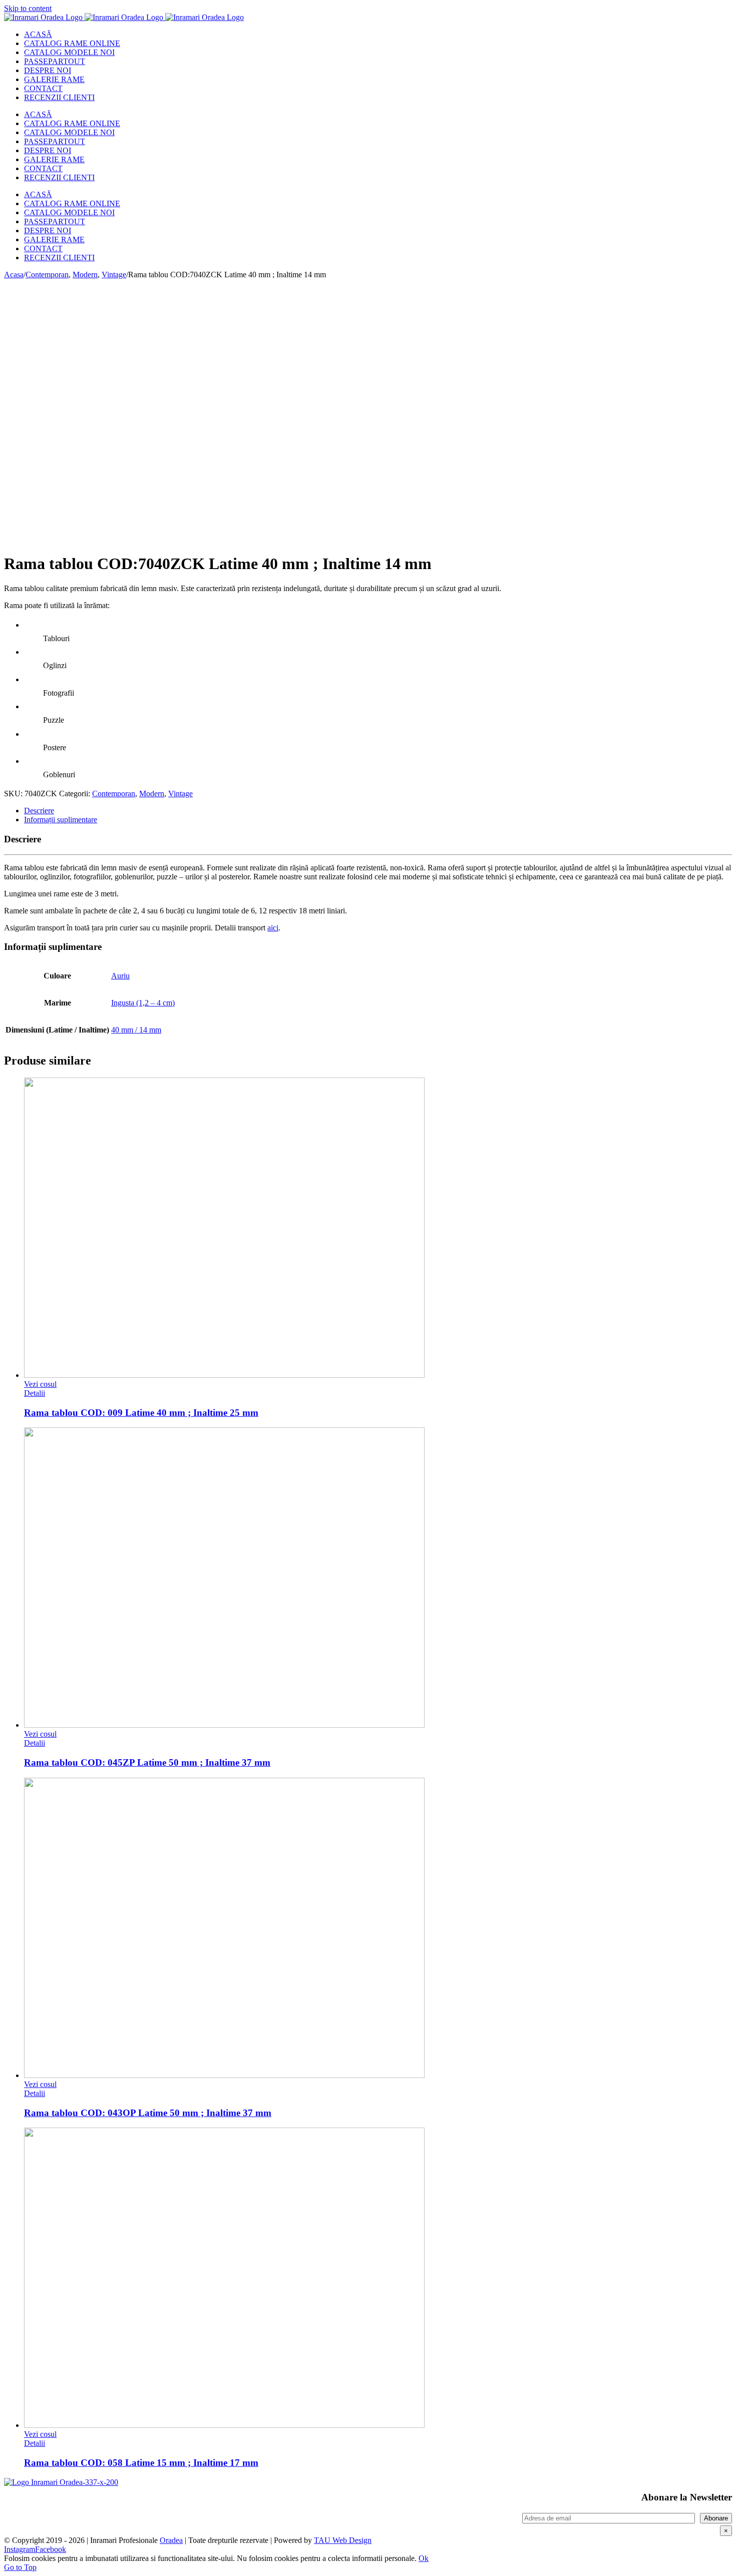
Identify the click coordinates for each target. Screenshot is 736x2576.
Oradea (171, 2540)
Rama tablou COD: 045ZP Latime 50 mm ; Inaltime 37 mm (147, 1762)
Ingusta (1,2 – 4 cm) (143, 1003)
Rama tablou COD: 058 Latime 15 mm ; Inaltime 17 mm (141, 2463)
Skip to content (28, 8)
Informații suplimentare (61, 820)
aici (273, 928)
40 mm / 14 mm (136, 1030)
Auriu (120, 976)
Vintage (180, 794)
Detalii (35, 1393)
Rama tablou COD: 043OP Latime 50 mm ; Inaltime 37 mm (148, 2113)
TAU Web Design (343, 2540)
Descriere (39, 811)
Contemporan (114, 794)
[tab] (378, 811)
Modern (152, 794)
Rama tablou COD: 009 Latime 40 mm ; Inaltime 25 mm (141, 1413)
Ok (424, 2558)
